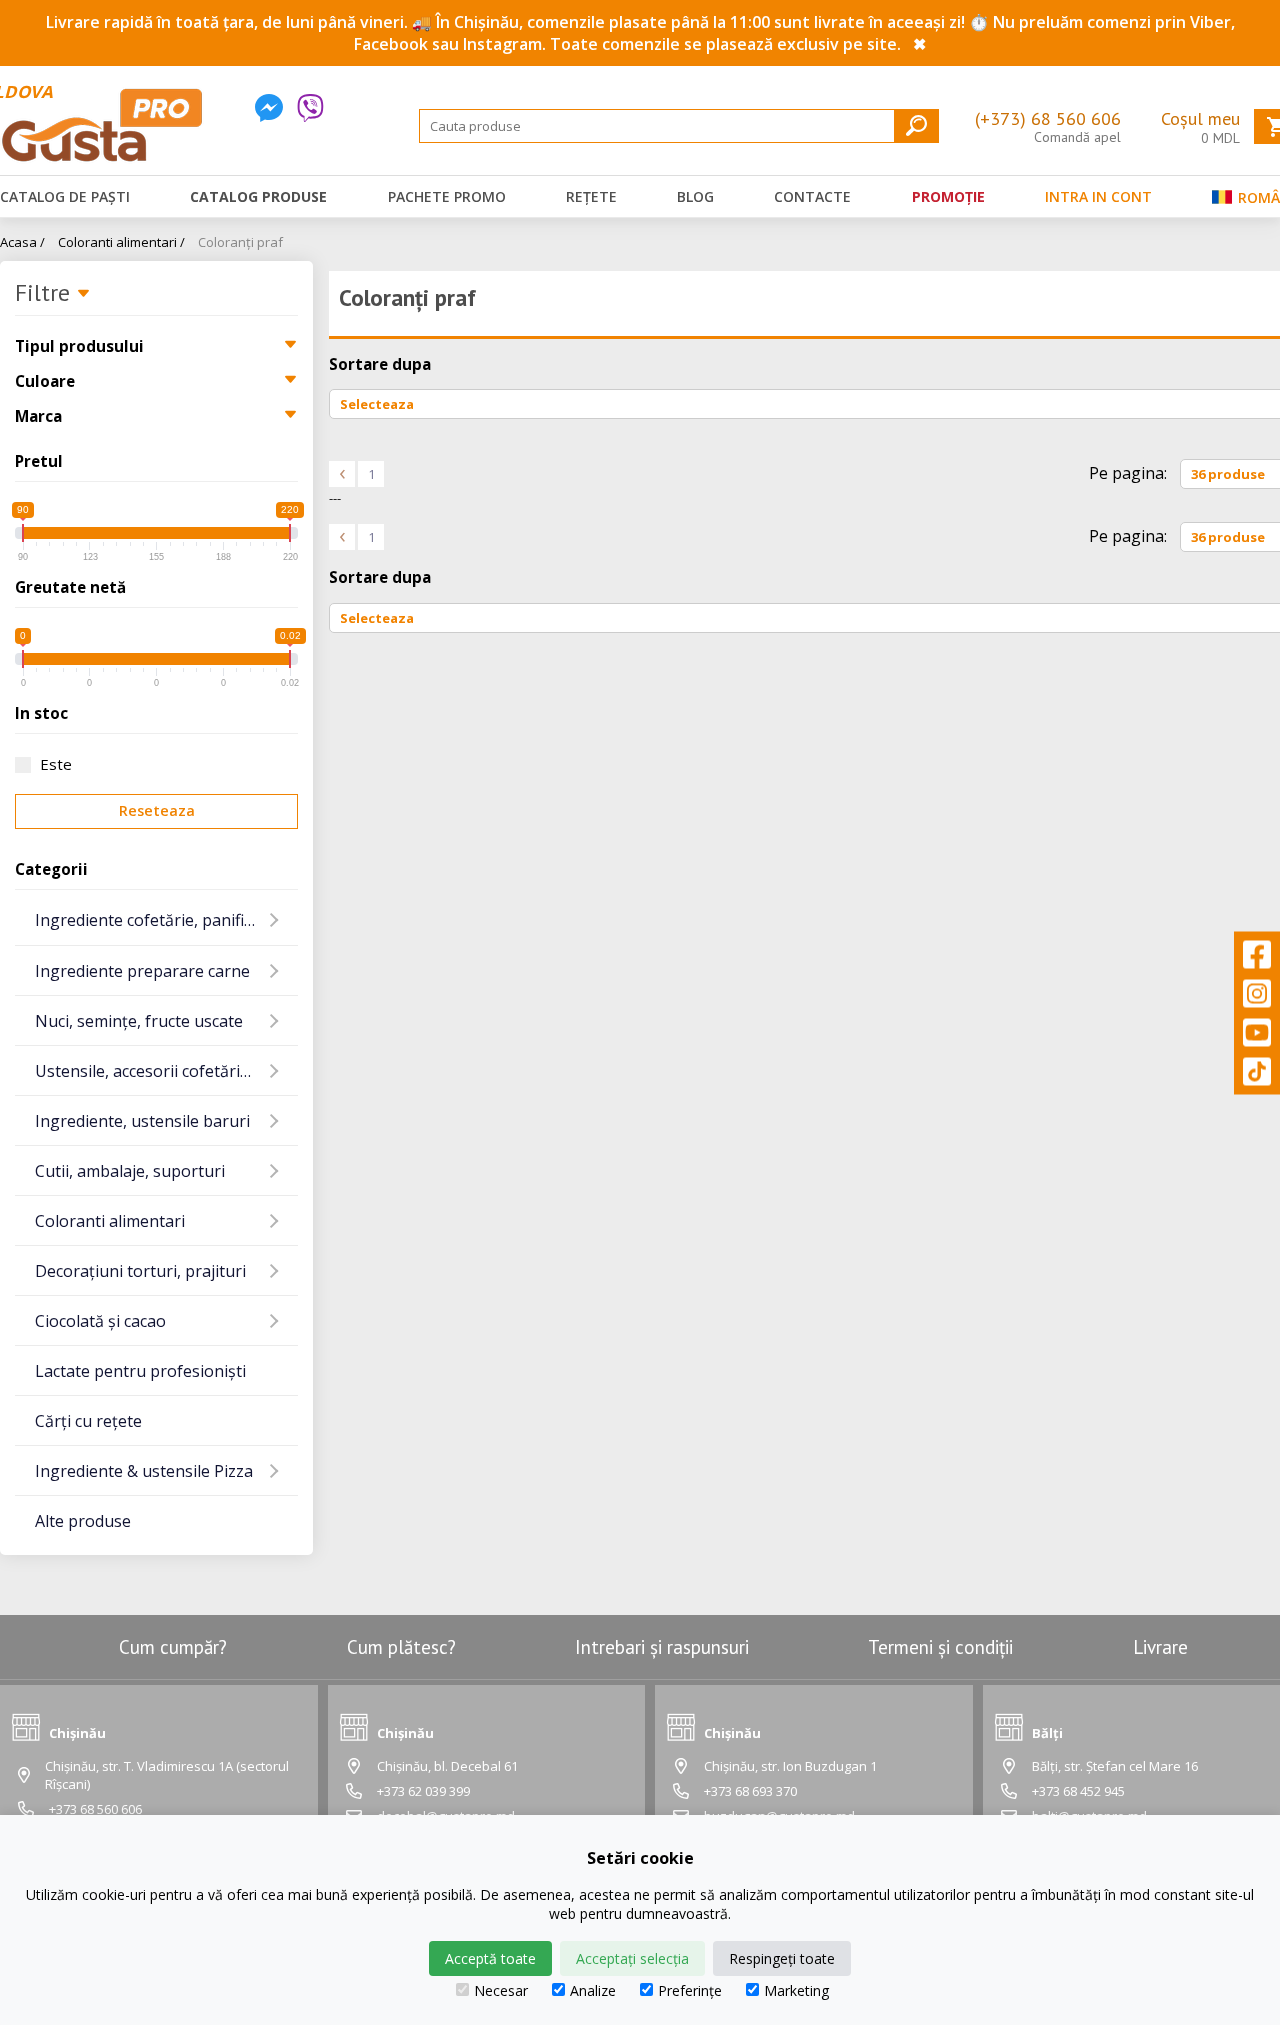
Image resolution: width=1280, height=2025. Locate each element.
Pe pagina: (1128, 473)
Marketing (796, 1990)
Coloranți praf (240, 242)
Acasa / (22, 242)
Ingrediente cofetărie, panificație (157, 920)
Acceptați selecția (632, 1958)
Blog (695, 196)
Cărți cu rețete (88, 1421)
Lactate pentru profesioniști (140, 1371)
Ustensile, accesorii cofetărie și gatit (166, 1071)
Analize (593, 1990)
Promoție (948, 196)
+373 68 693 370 (750, 1791)
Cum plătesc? (401, 1647)
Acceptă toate (490, 1958)
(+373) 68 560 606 (1048, 118)
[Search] (916, 125)
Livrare (1160, 1647)
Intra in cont (1098, 196)
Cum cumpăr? (173, 1647)
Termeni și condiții (940, 1647)
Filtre (45, 294)
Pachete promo (447, 196)
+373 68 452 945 (1078, 1791)
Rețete (591, 196)
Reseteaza (157, 810)
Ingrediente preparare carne (142, 971)
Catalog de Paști (65, 196)
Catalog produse (258, 196)
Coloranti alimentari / (121, 242)
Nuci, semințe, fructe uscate (139, 1021)
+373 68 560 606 (95, 1809)
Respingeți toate (782, 1958)
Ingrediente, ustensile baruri (142, 1121)
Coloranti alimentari (110, 1221)
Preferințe (690, 1990)
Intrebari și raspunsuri (662, 1647)
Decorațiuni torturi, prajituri (140, 1271)
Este (56, 764)
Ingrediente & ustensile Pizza (144, 1471)
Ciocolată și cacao (100, 1321)
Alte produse (83, 1521)
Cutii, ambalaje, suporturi (130, 1171)
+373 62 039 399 (423, 1791)
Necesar (501, 1990)
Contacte (812, 196)
